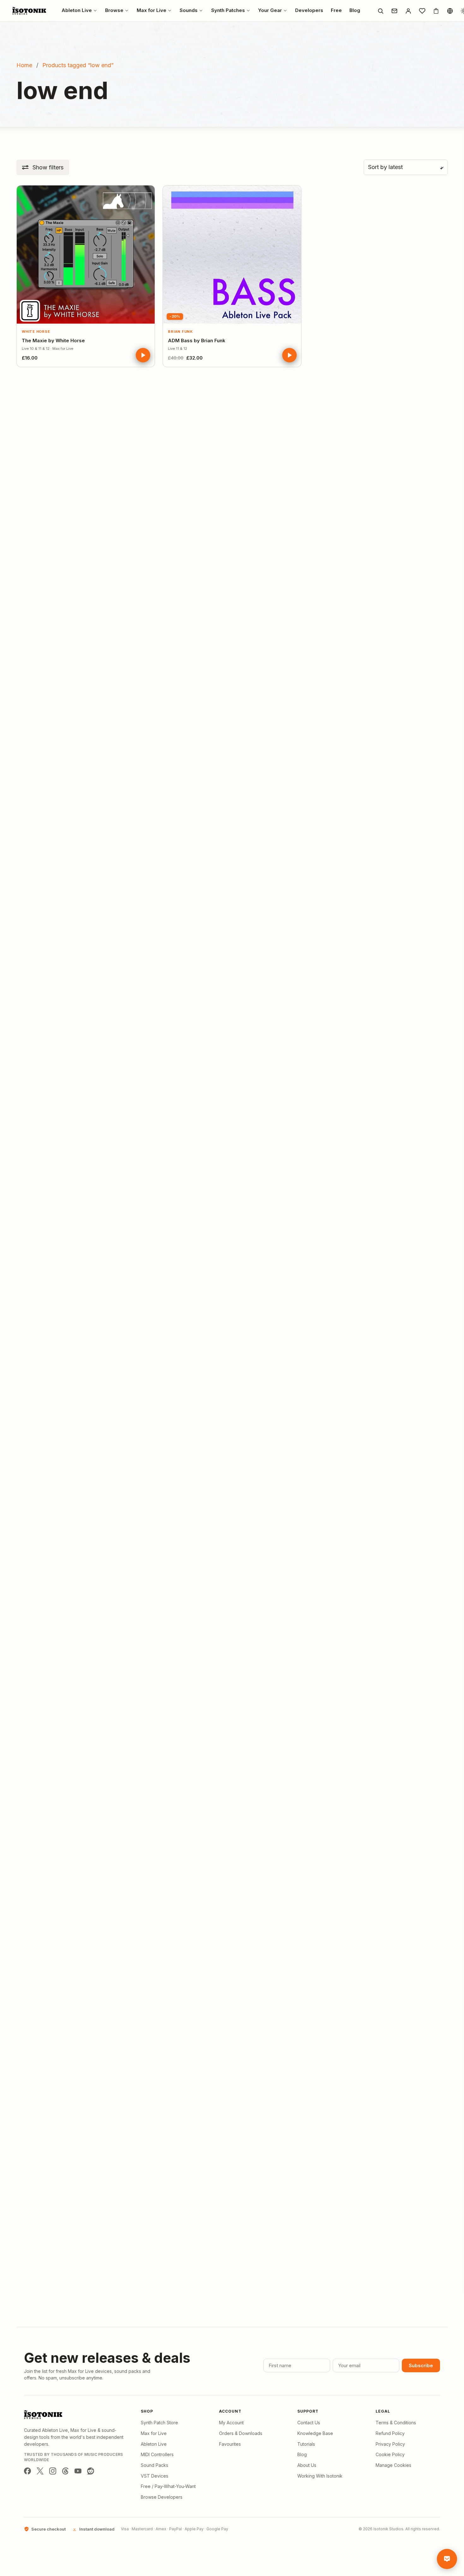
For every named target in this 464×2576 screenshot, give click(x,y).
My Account (231, 2423)
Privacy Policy (390, 2444)
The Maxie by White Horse (53, 340)
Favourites (230, 2444)
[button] (43, 167)
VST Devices (155, 2476)
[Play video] (143, 355)
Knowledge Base (315, 2433)
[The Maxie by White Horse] (86, 254)
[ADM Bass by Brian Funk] (232, 254)
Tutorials (306, 2444)
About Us (307, 2465)
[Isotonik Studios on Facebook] (27, 2471)
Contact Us (309, 2423)
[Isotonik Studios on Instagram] (53, 2471)
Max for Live (154, 2433)
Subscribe (421, 2365)
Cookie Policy (390, 2454)
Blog (302, 2454)
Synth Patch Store (159, 2423)
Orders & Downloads (241, 2433)
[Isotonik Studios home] (30, 11)
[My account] (408, 11)
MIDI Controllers (157, 2454)
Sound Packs (155, 2465)
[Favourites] (422, 11)
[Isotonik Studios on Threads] (65, 2471)
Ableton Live (154, 2444)
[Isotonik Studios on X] (40, 2471)
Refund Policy (390, 2433)
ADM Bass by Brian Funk (197, 340)
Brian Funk (180, 332)
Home (24, 65)
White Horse (36, 332)
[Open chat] (447, 2559)
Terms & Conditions (396, 2423)
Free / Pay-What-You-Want (168, 2486)
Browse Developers (162, 2497)
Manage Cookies (393, 2465)
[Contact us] (394, 11)
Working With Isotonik (320, 2476)
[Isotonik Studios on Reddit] (91, 2471)
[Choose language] (450, 11)
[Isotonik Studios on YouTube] (78, 2471)
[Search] (380, 11)
